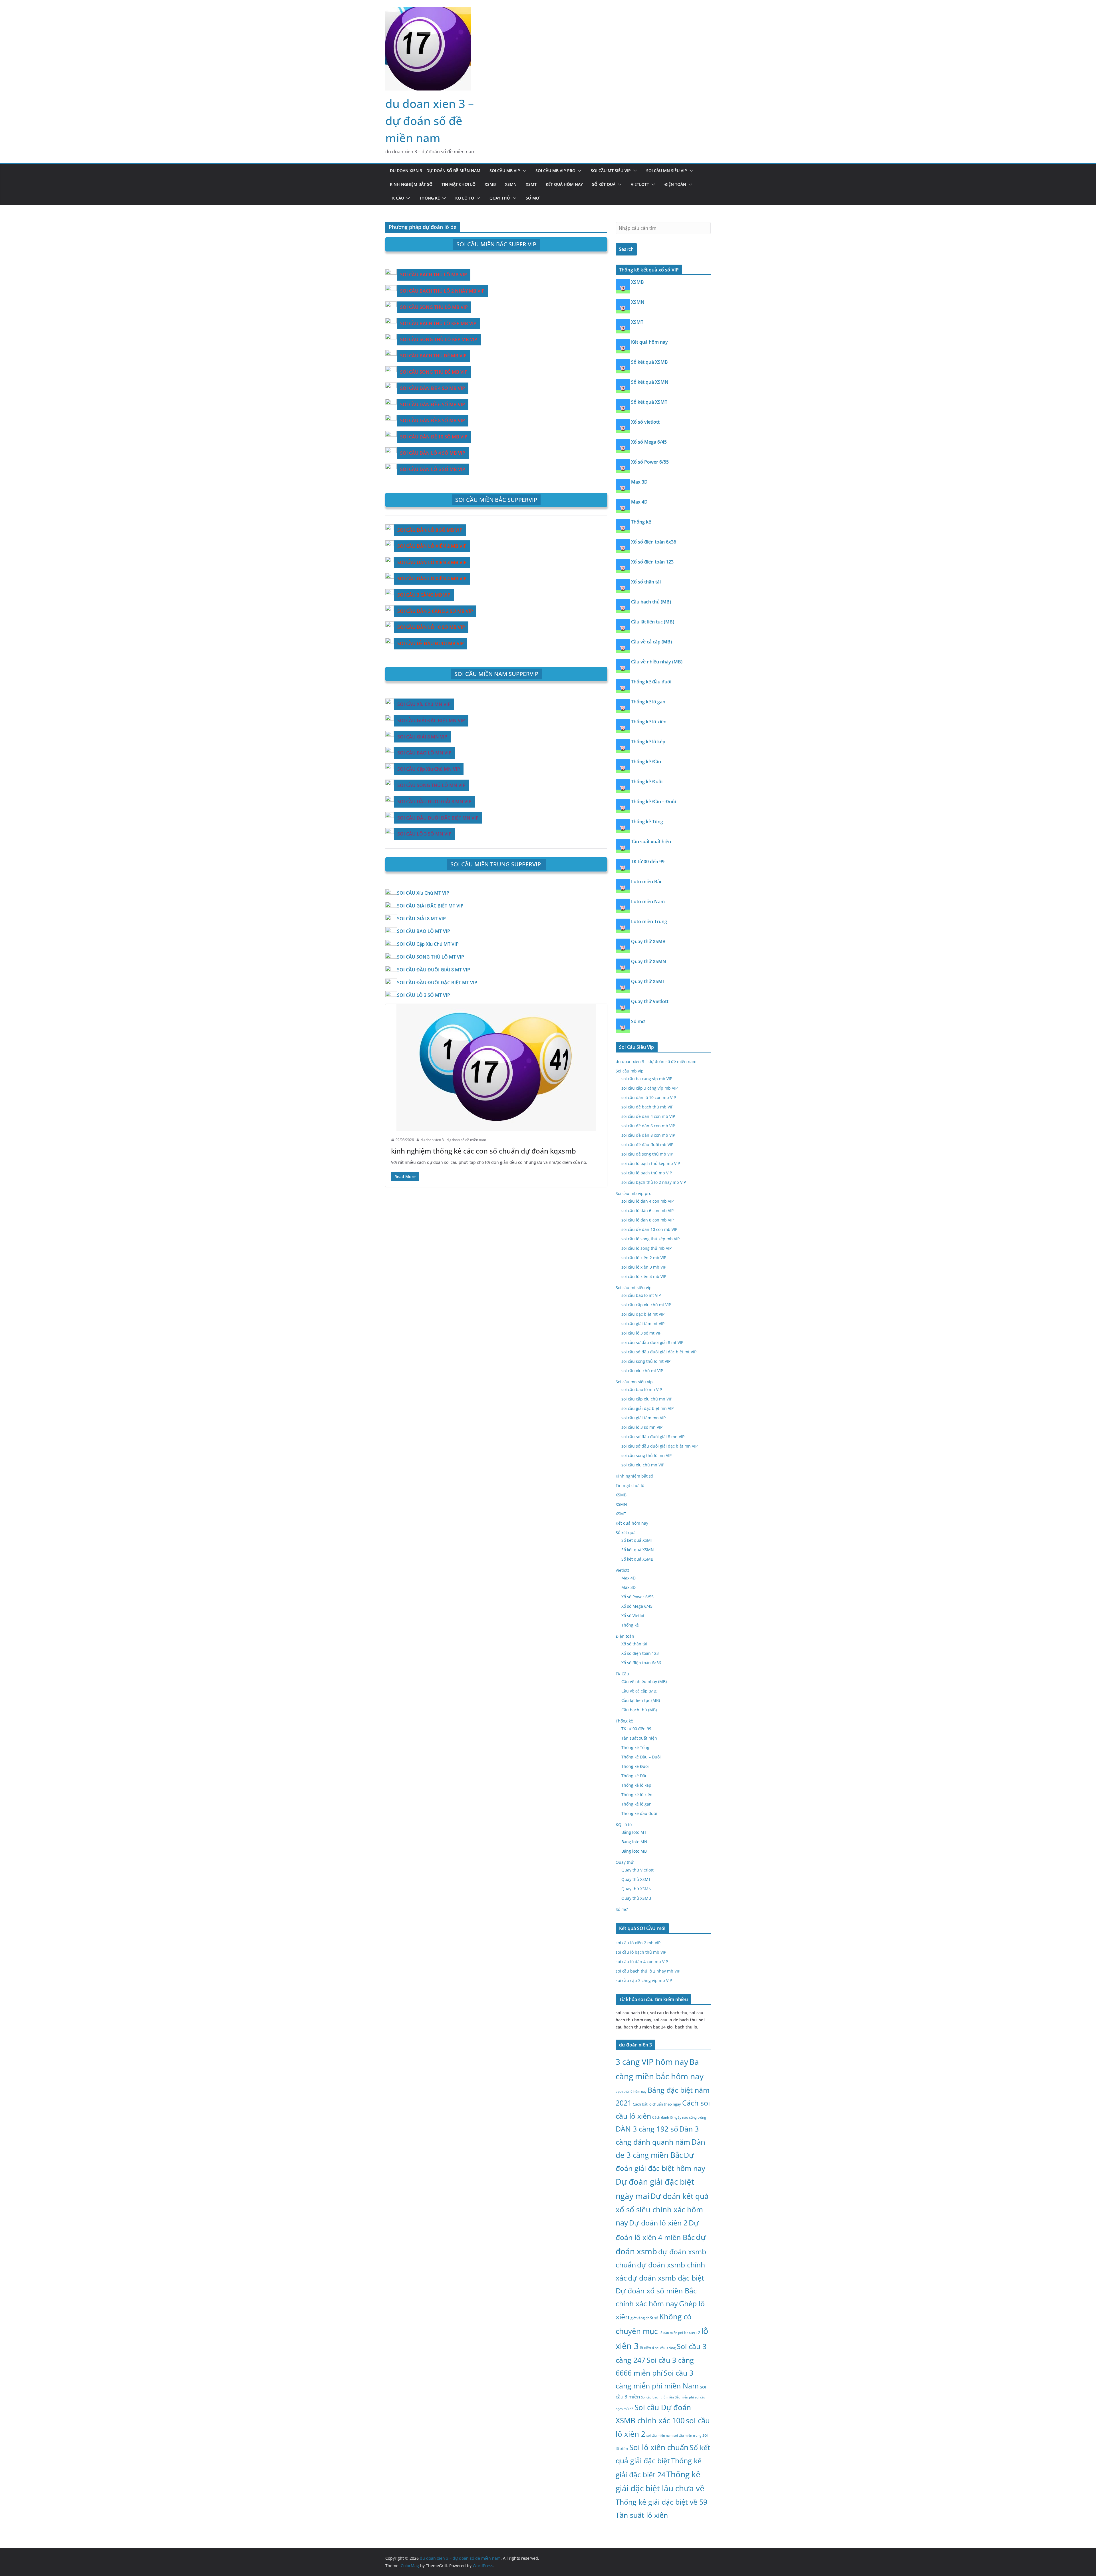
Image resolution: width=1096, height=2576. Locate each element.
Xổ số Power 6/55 (650, 462)
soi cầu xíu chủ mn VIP (643, 1465)
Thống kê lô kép (648, 742)
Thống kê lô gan (648, 702)
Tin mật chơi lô (459, 184)
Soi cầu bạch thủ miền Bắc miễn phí (667, 2397)
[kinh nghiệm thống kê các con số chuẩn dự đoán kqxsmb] (496, 1067)
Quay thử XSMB (648, 941)
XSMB (490, 184)
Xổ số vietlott (645, 422)
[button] (523, 171)
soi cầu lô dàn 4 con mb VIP (647, 1201)
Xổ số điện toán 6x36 (654, 542)
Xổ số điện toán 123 (652, 562)
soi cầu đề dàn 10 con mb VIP (649, 1229)
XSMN (511, 184)
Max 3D (639, 482)
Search (626, 249)
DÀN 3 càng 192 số (647, 2129)
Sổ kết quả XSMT (649, 402)
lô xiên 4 (647, 2348)
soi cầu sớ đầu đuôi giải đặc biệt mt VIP (659, 1352)
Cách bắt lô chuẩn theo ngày (657, 2104)
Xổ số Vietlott (634, 1616)
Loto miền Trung (649, 921)
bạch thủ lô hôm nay (631, 2091)
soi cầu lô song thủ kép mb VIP (650, 1239)
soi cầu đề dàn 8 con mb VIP (648, 1135)
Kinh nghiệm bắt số (411, 184)
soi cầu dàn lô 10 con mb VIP (649, 1097)
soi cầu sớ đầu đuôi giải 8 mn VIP (653, 1437)
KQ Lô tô (465, 198)
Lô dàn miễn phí (671, 2333)
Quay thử (500, 198)
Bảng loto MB (634, 1851)
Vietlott (640, 184)
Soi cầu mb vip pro (555, 171)
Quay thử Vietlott (650, 1001)
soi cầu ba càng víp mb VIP (647, 1079)
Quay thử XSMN (649, 961)
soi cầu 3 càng (665, 2348)
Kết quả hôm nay (564, 184)
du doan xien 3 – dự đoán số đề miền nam (430, 121)
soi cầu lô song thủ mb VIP (646, 1248)
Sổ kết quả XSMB (649, 362)
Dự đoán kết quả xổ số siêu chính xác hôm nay (662, 2209)
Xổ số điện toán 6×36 (641, 1663)
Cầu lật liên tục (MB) (653, 622)
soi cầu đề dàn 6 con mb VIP (648, 1126)
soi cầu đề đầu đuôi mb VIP (647, 1145)
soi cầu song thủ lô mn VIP (646, 1455)
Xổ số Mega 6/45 (649, 442)
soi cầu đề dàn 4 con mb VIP (648, 1116)
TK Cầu (397, 198)
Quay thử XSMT (648, 981)
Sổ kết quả (604, 184)
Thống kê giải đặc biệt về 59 (661, 2502)
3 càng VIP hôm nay (652, 2062)
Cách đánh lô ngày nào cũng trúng (679, 2117)
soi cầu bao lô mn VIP (642, 1389)
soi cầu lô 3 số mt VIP (641, 1333)
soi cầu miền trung (687, 2436)
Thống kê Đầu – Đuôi (653, 802)
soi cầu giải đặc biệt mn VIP (647, 1408)
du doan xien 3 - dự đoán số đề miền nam (453, 1140)
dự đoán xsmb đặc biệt (666, 2278)
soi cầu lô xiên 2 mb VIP (644, 1258)
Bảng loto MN (634, 1842)
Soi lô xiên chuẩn (659, 2447)
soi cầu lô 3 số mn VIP (642, 1427)
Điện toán (675, 184)
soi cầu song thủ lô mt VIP (646, 1361)
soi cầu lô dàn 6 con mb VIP (647, 1210)
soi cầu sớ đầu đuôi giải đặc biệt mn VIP (659, 1446)
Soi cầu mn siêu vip (667, 171)
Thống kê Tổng (647, 822)
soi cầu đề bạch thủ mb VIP (647, 1107)
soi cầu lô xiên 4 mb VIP (644, 1276)
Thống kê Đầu (646, 762)
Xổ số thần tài (646, 582)
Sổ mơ (532, 198)
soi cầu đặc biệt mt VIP (643, 1314)
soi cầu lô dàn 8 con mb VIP (647, 1220)
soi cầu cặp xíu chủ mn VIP (647, 1399)
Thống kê (430, 198)
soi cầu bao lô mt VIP (641, 1295)
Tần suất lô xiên (642, 2515)
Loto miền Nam (648, 901)
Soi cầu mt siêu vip (611, 171)
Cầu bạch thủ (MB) (651, 602)
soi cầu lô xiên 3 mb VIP (644, 1267)
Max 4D (639, 502)
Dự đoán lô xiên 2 (658, 2223)
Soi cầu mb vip (505, 171)
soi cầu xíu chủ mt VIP (642, 1371)
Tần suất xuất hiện (651, 842)
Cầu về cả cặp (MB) (651, 642)
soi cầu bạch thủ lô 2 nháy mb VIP (654, 1182)
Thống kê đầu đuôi (651, 682)
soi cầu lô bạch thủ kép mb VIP (651, 1163)
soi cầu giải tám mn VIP (643, 1418)
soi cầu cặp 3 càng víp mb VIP (649, 1088)
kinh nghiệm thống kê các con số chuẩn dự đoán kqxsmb (483, 1151)
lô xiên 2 (692, 2332)
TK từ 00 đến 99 (648, 862)
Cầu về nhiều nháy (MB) (657, 662)
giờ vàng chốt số (644, 2318)
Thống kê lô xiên (649, 722)
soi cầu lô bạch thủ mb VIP (647, 1173)
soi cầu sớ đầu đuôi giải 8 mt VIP (652, 1342)
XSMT (531, 184)
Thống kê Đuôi (647, 782)
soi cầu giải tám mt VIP (643, 1324)
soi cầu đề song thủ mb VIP (647, 1154)
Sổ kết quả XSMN (650, 382)
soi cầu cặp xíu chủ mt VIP (646, 1305)
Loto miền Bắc (647, 882)
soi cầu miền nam (659, 2436)
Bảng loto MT (634, 1832)
